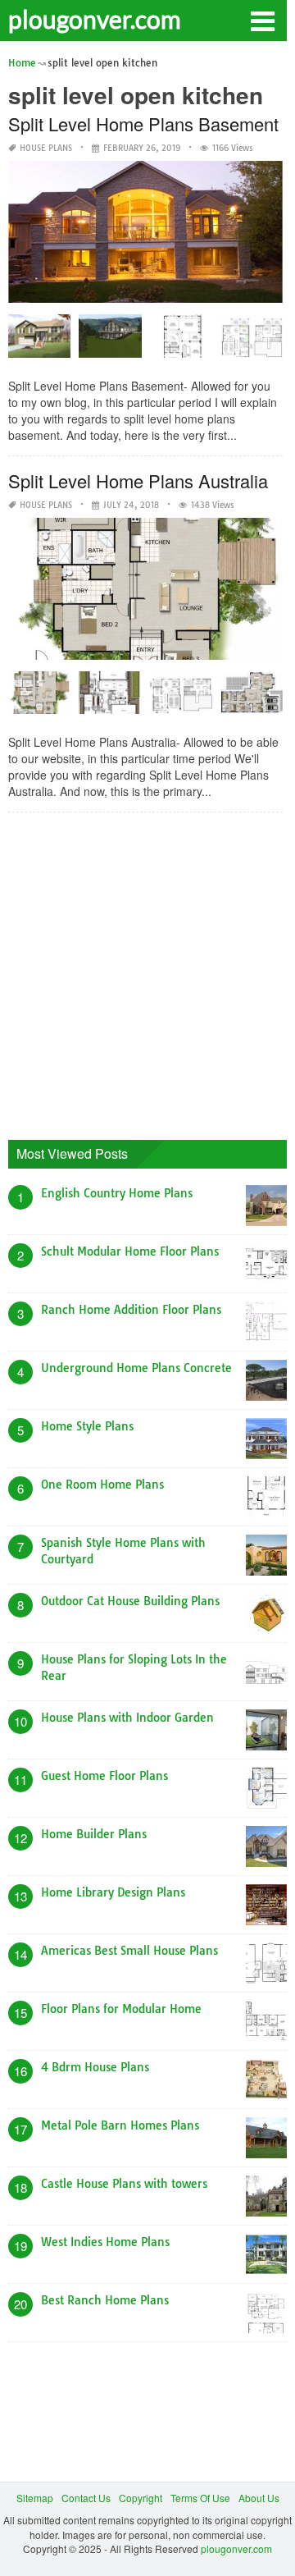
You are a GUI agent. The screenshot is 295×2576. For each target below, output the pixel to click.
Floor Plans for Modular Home (121, 2009)
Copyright (141, 2498)
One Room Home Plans (102, 1485)
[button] (262, 20)
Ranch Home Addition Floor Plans (131, 1310)
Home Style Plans (87, 1426)
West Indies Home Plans (105, 2242)
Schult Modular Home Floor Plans (130, 1251)
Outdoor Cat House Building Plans (130, 1601)
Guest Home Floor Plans (104, 1776)
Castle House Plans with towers (124, 2184)
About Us (259, 2498)
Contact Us (86, 2498)
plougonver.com (95, 19)
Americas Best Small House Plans (129, 1951)
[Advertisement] (147, 972)
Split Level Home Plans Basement (143, 124)
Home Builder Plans (94, 1834)
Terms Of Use (200, 2498)
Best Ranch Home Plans (105, 2300)
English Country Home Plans (117, 1193)
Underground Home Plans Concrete (136, 1368)
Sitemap (35, 2498)
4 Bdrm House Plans (95, 2067)
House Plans (46, 148)
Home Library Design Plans (113, 1892)
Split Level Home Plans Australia (138, 480)
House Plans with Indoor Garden (127, 1718)
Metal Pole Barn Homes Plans (120, 2125)
